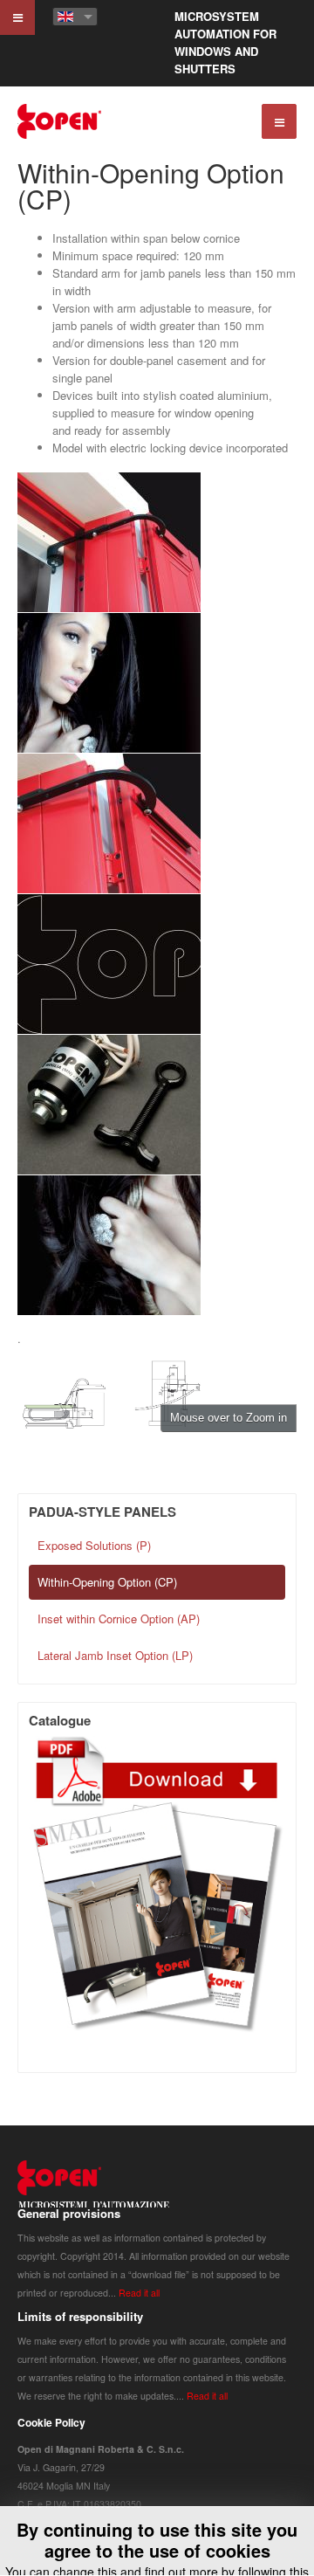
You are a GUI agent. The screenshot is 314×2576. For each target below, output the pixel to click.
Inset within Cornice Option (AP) (119, 1619)
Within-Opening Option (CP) (151, 186)
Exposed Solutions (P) (94, 1545)
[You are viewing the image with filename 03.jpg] (109, 823)
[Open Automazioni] (60, 121)
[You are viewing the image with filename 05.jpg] (109, 1105)
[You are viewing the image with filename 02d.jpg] (109, 683)
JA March (94, 2190)
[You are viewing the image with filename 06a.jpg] (109, 1245)
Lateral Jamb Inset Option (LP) (115, 1655)
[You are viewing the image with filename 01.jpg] (109, 542)
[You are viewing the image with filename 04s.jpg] (109, 964)
